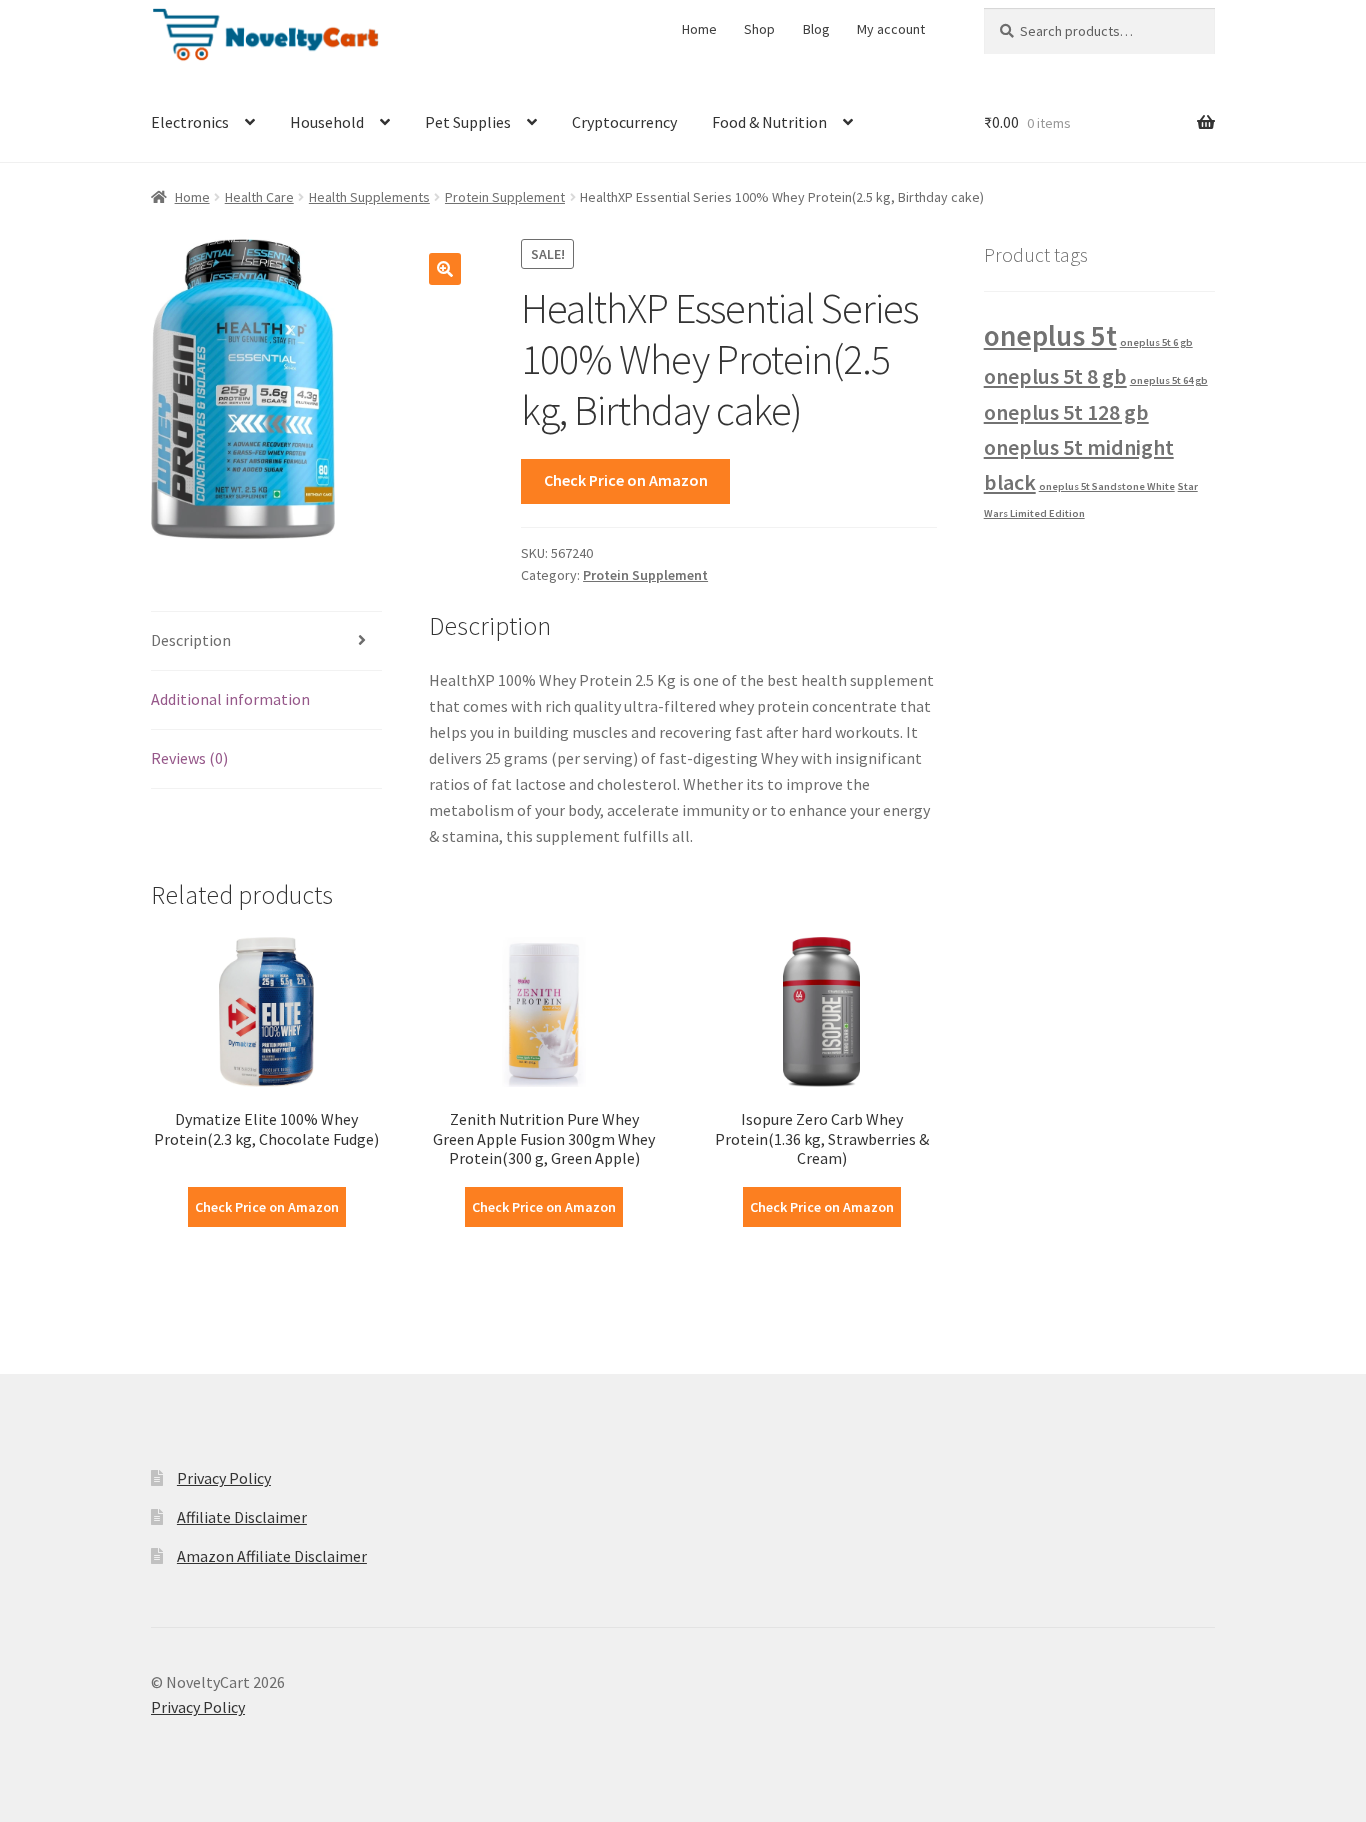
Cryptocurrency (624, 122)
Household (327, 122)
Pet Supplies (468, 122)
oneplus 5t (1050, 335)
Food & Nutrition (769, 122)
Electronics (190, 122)
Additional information (230, 699)
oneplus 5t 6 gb (1156, 342)
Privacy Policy (224, 1478)
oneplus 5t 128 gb (1066, 412)
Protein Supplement (505, 197)
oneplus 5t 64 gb (1169, 380)
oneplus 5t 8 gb (1055, 376)
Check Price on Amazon (626, 480)
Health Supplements (369, 197)
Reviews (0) (189, 758)
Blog (816, 29)
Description (191, 640)
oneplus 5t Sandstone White (1107, 486)
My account (891, 29)
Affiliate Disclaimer (242, 1517)
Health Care (259, 197)
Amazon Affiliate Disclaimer (272, 1556)
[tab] (266, 641)
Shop (759, 29)
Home (699, 29)
